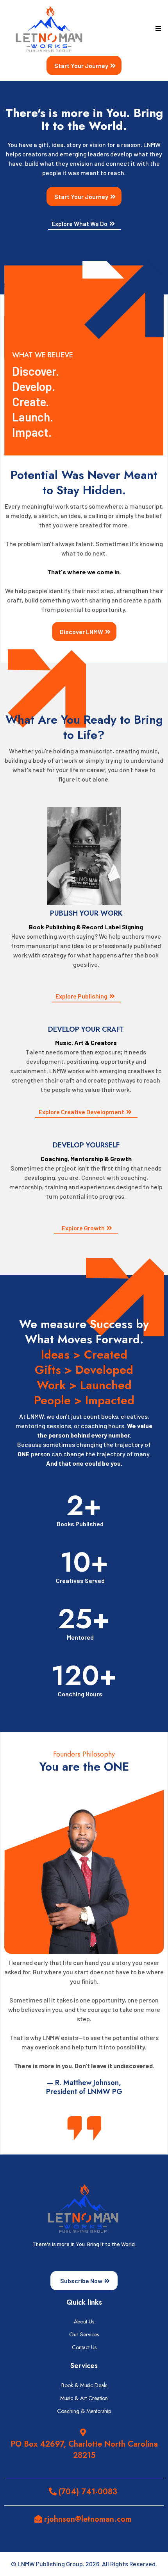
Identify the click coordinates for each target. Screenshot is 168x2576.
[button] (157, 29)
